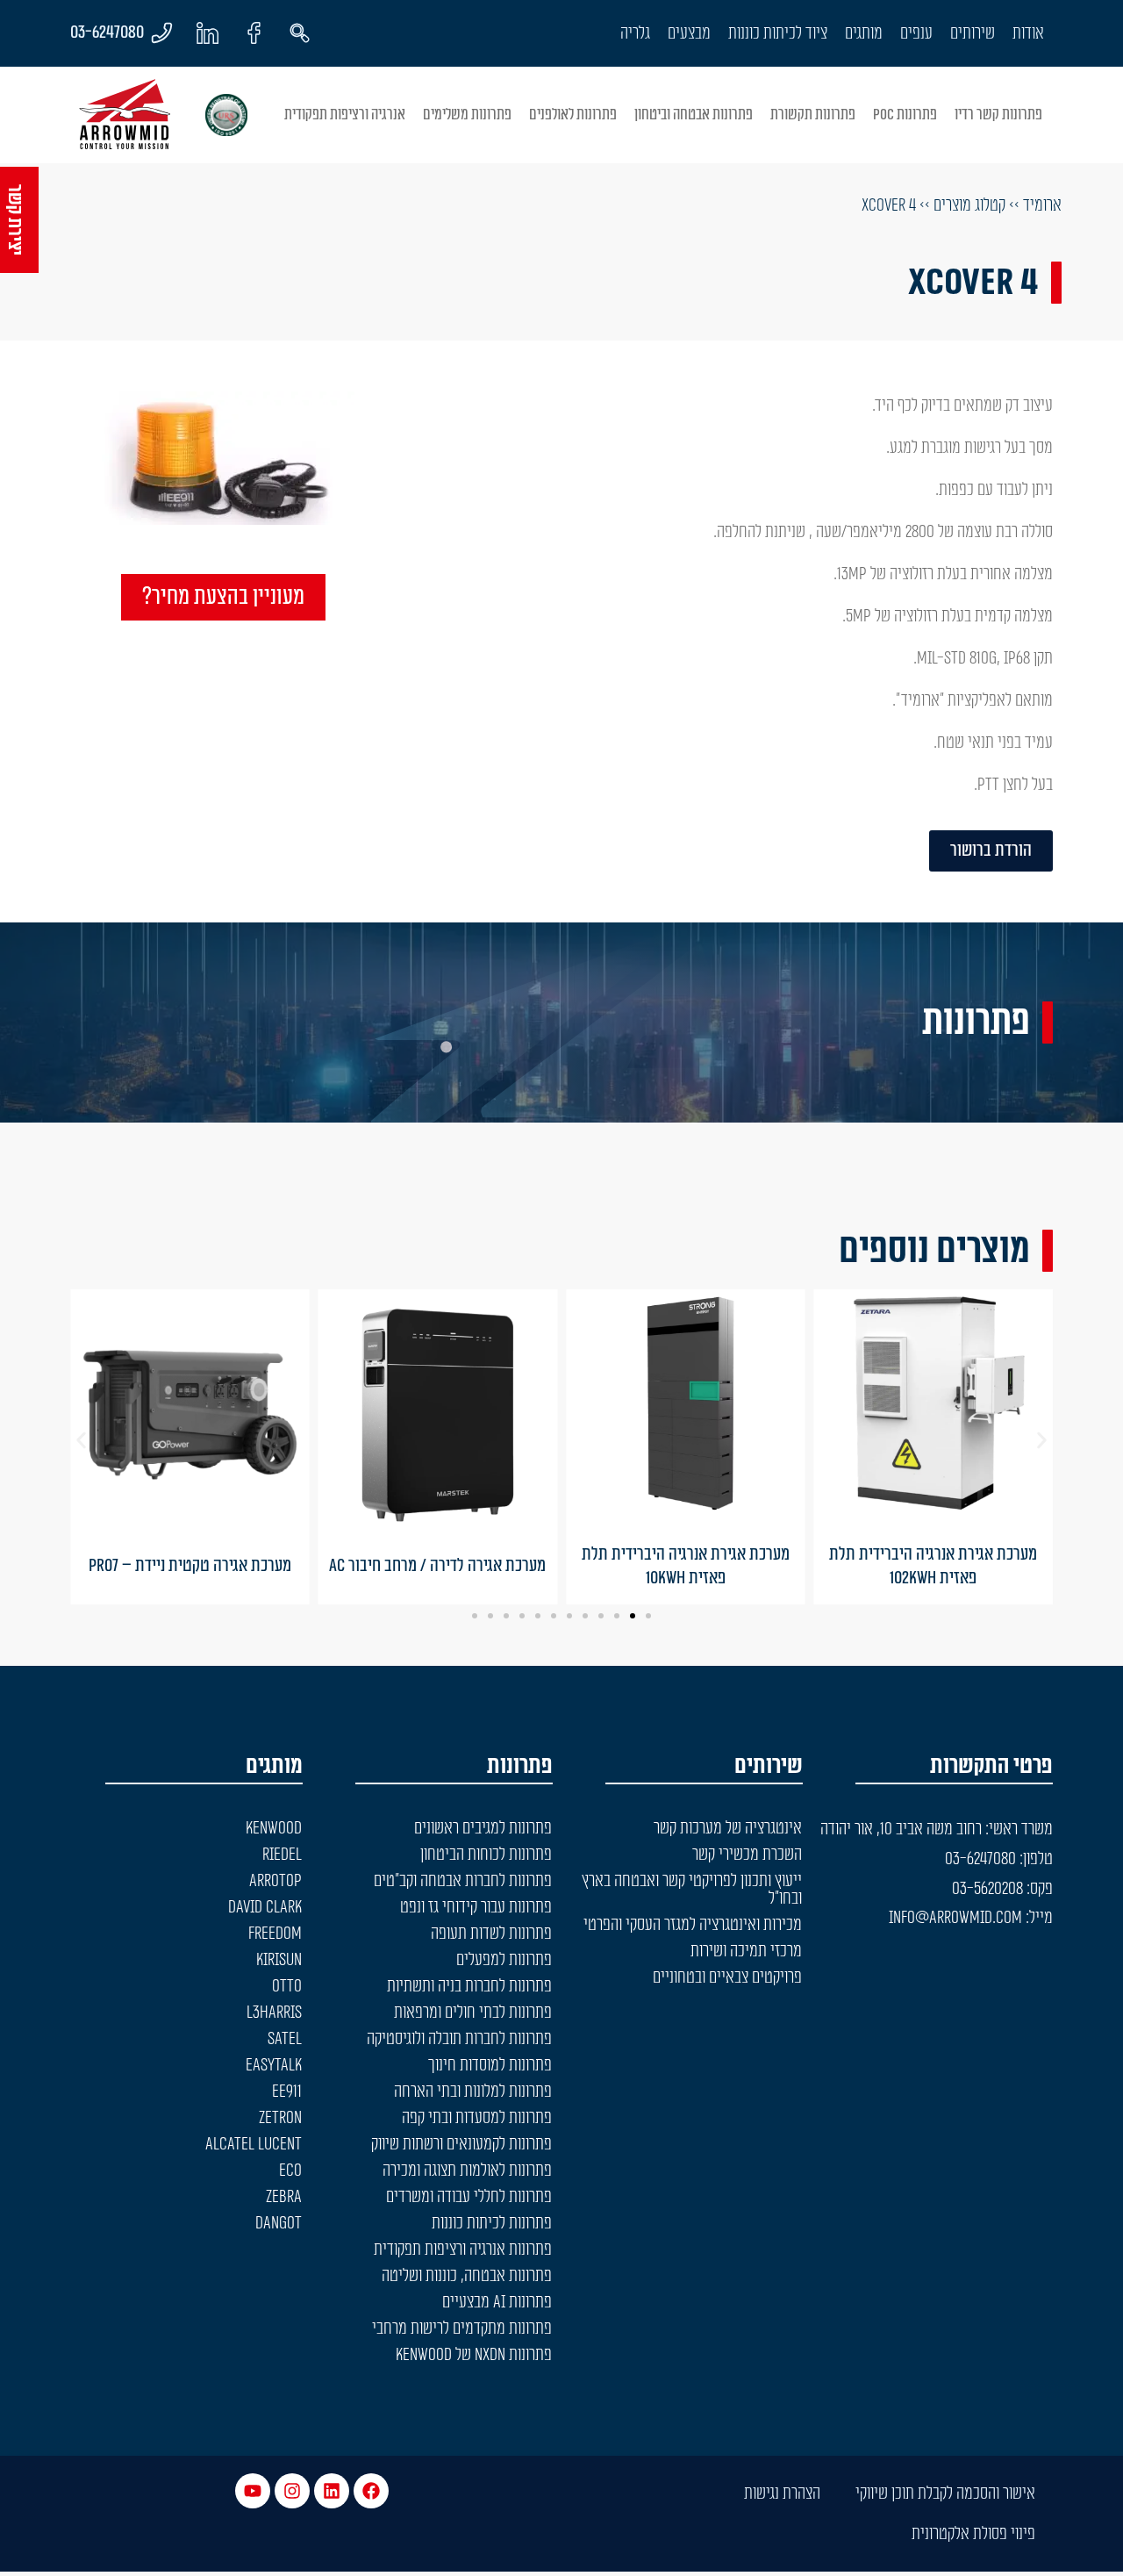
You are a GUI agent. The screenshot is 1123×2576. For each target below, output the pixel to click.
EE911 (287, 2092)
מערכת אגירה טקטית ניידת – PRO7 (190, 1566)
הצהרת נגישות (782, 2493)
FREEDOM (275, 1934)
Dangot (279, 2223)
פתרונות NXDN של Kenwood (474, 2355)
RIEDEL (282, 1855)
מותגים (864, 33)
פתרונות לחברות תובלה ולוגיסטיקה (459, 2039)
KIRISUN (279, 1960)
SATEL (285, 2039)
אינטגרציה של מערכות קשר (728, 1828)
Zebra (284, 2197)
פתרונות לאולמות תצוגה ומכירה (467, 2171)
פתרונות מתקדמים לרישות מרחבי (462, 2328)
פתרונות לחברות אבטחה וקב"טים (463, 1881)
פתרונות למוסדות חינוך (490, 2065)
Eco (290, 2171)
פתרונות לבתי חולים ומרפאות (473, 2013)
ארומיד (1042, 205)
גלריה (635, 33)
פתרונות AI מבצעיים (497, 2302)
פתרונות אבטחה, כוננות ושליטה (467, 2276)
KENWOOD (274, 1828)
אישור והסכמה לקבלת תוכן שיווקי (945, 2493)
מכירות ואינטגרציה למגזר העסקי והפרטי (693, 1925)
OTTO (287, 1986)
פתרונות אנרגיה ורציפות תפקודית (463, 2250)
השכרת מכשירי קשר (747, 1855)
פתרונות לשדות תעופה (491, 1934)
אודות (1028, 33)
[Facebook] (371, 2491)
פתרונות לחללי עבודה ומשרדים (469, 2197)
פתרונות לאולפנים (573, 115)
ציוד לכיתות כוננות (778, 33)
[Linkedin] (332, 2491)
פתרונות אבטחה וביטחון (694, 115)
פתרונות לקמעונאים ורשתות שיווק (461, 2144)
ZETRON (280, 2118)
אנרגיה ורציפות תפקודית (345, 115)
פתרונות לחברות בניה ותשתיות (469, 1986)
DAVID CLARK (265, 1907)
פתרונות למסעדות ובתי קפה (477, 2118)
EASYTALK (274, 2065)
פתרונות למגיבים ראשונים (483, 1828)
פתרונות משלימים (467, 115)
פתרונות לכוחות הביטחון (486, 1855)
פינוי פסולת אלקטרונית (973, 2534)
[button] (81, 1441)
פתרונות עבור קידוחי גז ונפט (476, 1907)
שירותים (973, 33)
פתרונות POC (905, 115)
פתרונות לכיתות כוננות (492, 2223)
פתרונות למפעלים (504, 1960)
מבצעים (689, 33)
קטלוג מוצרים (969, 205)
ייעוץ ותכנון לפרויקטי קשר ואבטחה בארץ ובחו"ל (692, 1890)
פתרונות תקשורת (813, 115)
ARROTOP (275, 1881)
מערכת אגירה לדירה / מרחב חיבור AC (437, 1566)
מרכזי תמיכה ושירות (746, 1951)
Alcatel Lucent (254, 2144)
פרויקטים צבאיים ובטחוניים (727, 1977)
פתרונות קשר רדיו (998, 115)
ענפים (916, 33)
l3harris (274, 2013)
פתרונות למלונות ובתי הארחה (473, 2092)
